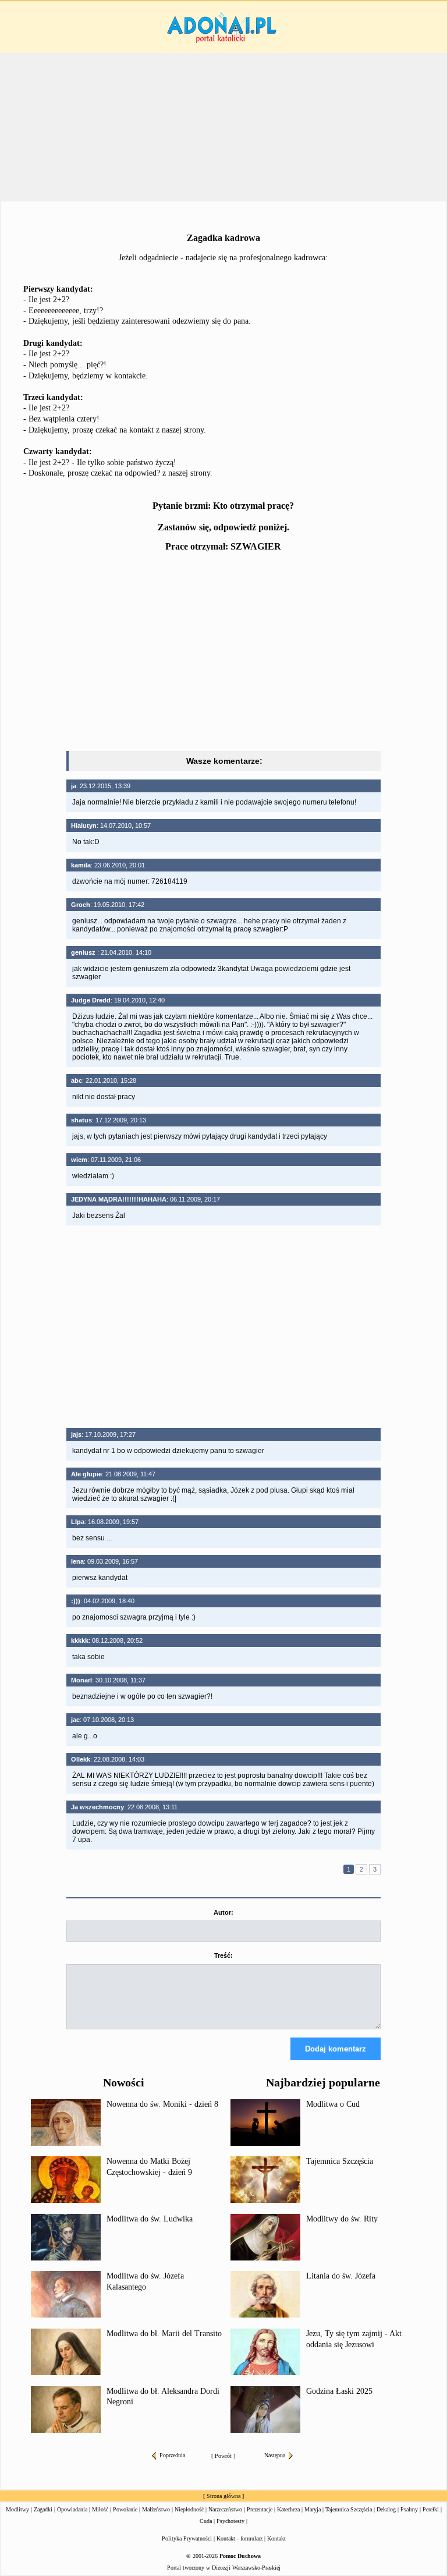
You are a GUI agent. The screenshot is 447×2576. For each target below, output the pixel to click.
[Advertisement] (223, 653)
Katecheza (288, 2509)
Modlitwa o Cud (333, 2104)
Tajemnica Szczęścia (340, 2161)
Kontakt (276, 2538)
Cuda (206, 2521)
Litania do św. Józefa (341, 2276)
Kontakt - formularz (240, 2538)
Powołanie (125, 2509)
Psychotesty (230, 2521)
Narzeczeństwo (225, 2509)
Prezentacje (260, 2509)
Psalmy (409, 2509)
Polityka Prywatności (187, 2538)
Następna (275, 2455)
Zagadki (43, 2509)
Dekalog (386, 2509)
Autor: (223, 1912)
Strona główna (223, 2496)
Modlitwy (17, 2509)
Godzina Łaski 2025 (339, 2391)
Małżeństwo (156, 2509)
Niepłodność (189, 2509)
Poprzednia (172, 2455)
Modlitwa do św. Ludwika (150, 2219)
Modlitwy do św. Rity (342, 2219)
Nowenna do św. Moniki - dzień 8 (162, 2104)
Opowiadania (72, 2509)
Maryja (313, 2509)
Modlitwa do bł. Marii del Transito (164, 2334)
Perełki (431, 2509)
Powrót (223, 2456)
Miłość (100, 2509)
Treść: (223, 1955)
